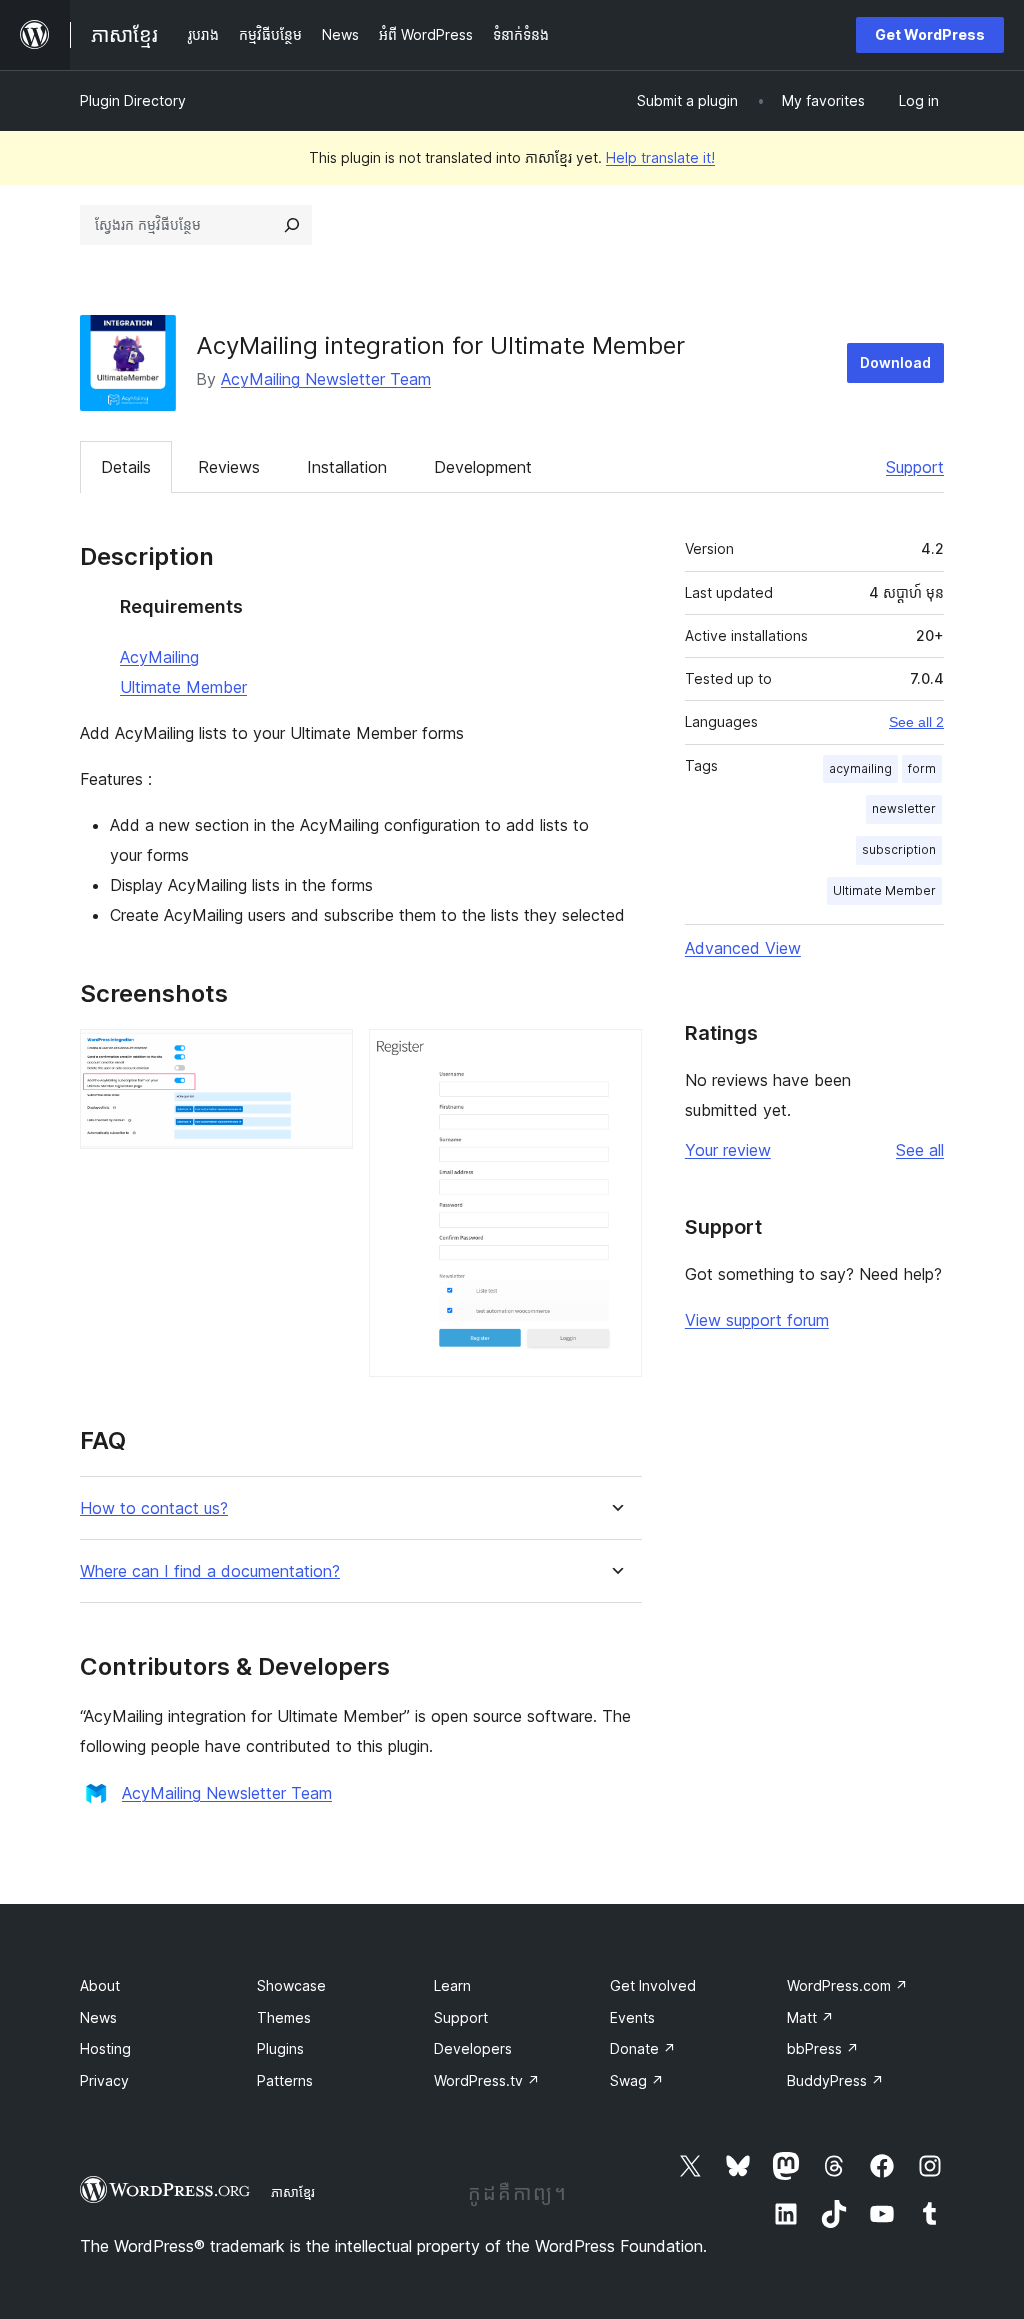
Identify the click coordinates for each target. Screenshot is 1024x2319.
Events (632, 2017)
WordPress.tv (487, 2080)
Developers (473, 2048)
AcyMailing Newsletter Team (326, 379)
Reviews (229, 467)
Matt (810, 2017)
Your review (728, 1150)
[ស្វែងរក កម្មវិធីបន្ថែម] (292, 225)
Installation (347, 467)
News (98, 2017)
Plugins (280, 2048)
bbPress (823, 2048)
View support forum (757, 1320)
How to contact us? (154, 1508)
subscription (899, 849)
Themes (284, 2017)
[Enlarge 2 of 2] (615, 1056)
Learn (452, 1985)
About (100, 1985)
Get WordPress (930, 34)
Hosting (105, 2048)
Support (915, 467)
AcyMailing (159, 657)
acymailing (860, 768)
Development (483, 467)
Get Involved (653, 1985)
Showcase (291, 1985)
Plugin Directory (133, 100)
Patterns (285, 2080)
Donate (643, 2048)
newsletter (904, 808)
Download (895, 362)
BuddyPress (835, 2080)
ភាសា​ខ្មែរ (293, 2192)
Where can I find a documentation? (210, 1571)
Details (126, 467)
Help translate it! (660, 157)
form (922, 768)
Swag (637, 2080)
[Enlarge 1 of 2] (326, 1056)
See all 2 (916, 722)
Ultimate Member (183, 687)
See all (920, 1150)
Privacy (104, 2080)
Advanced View (743, 948)
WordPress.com (847, 1985)
